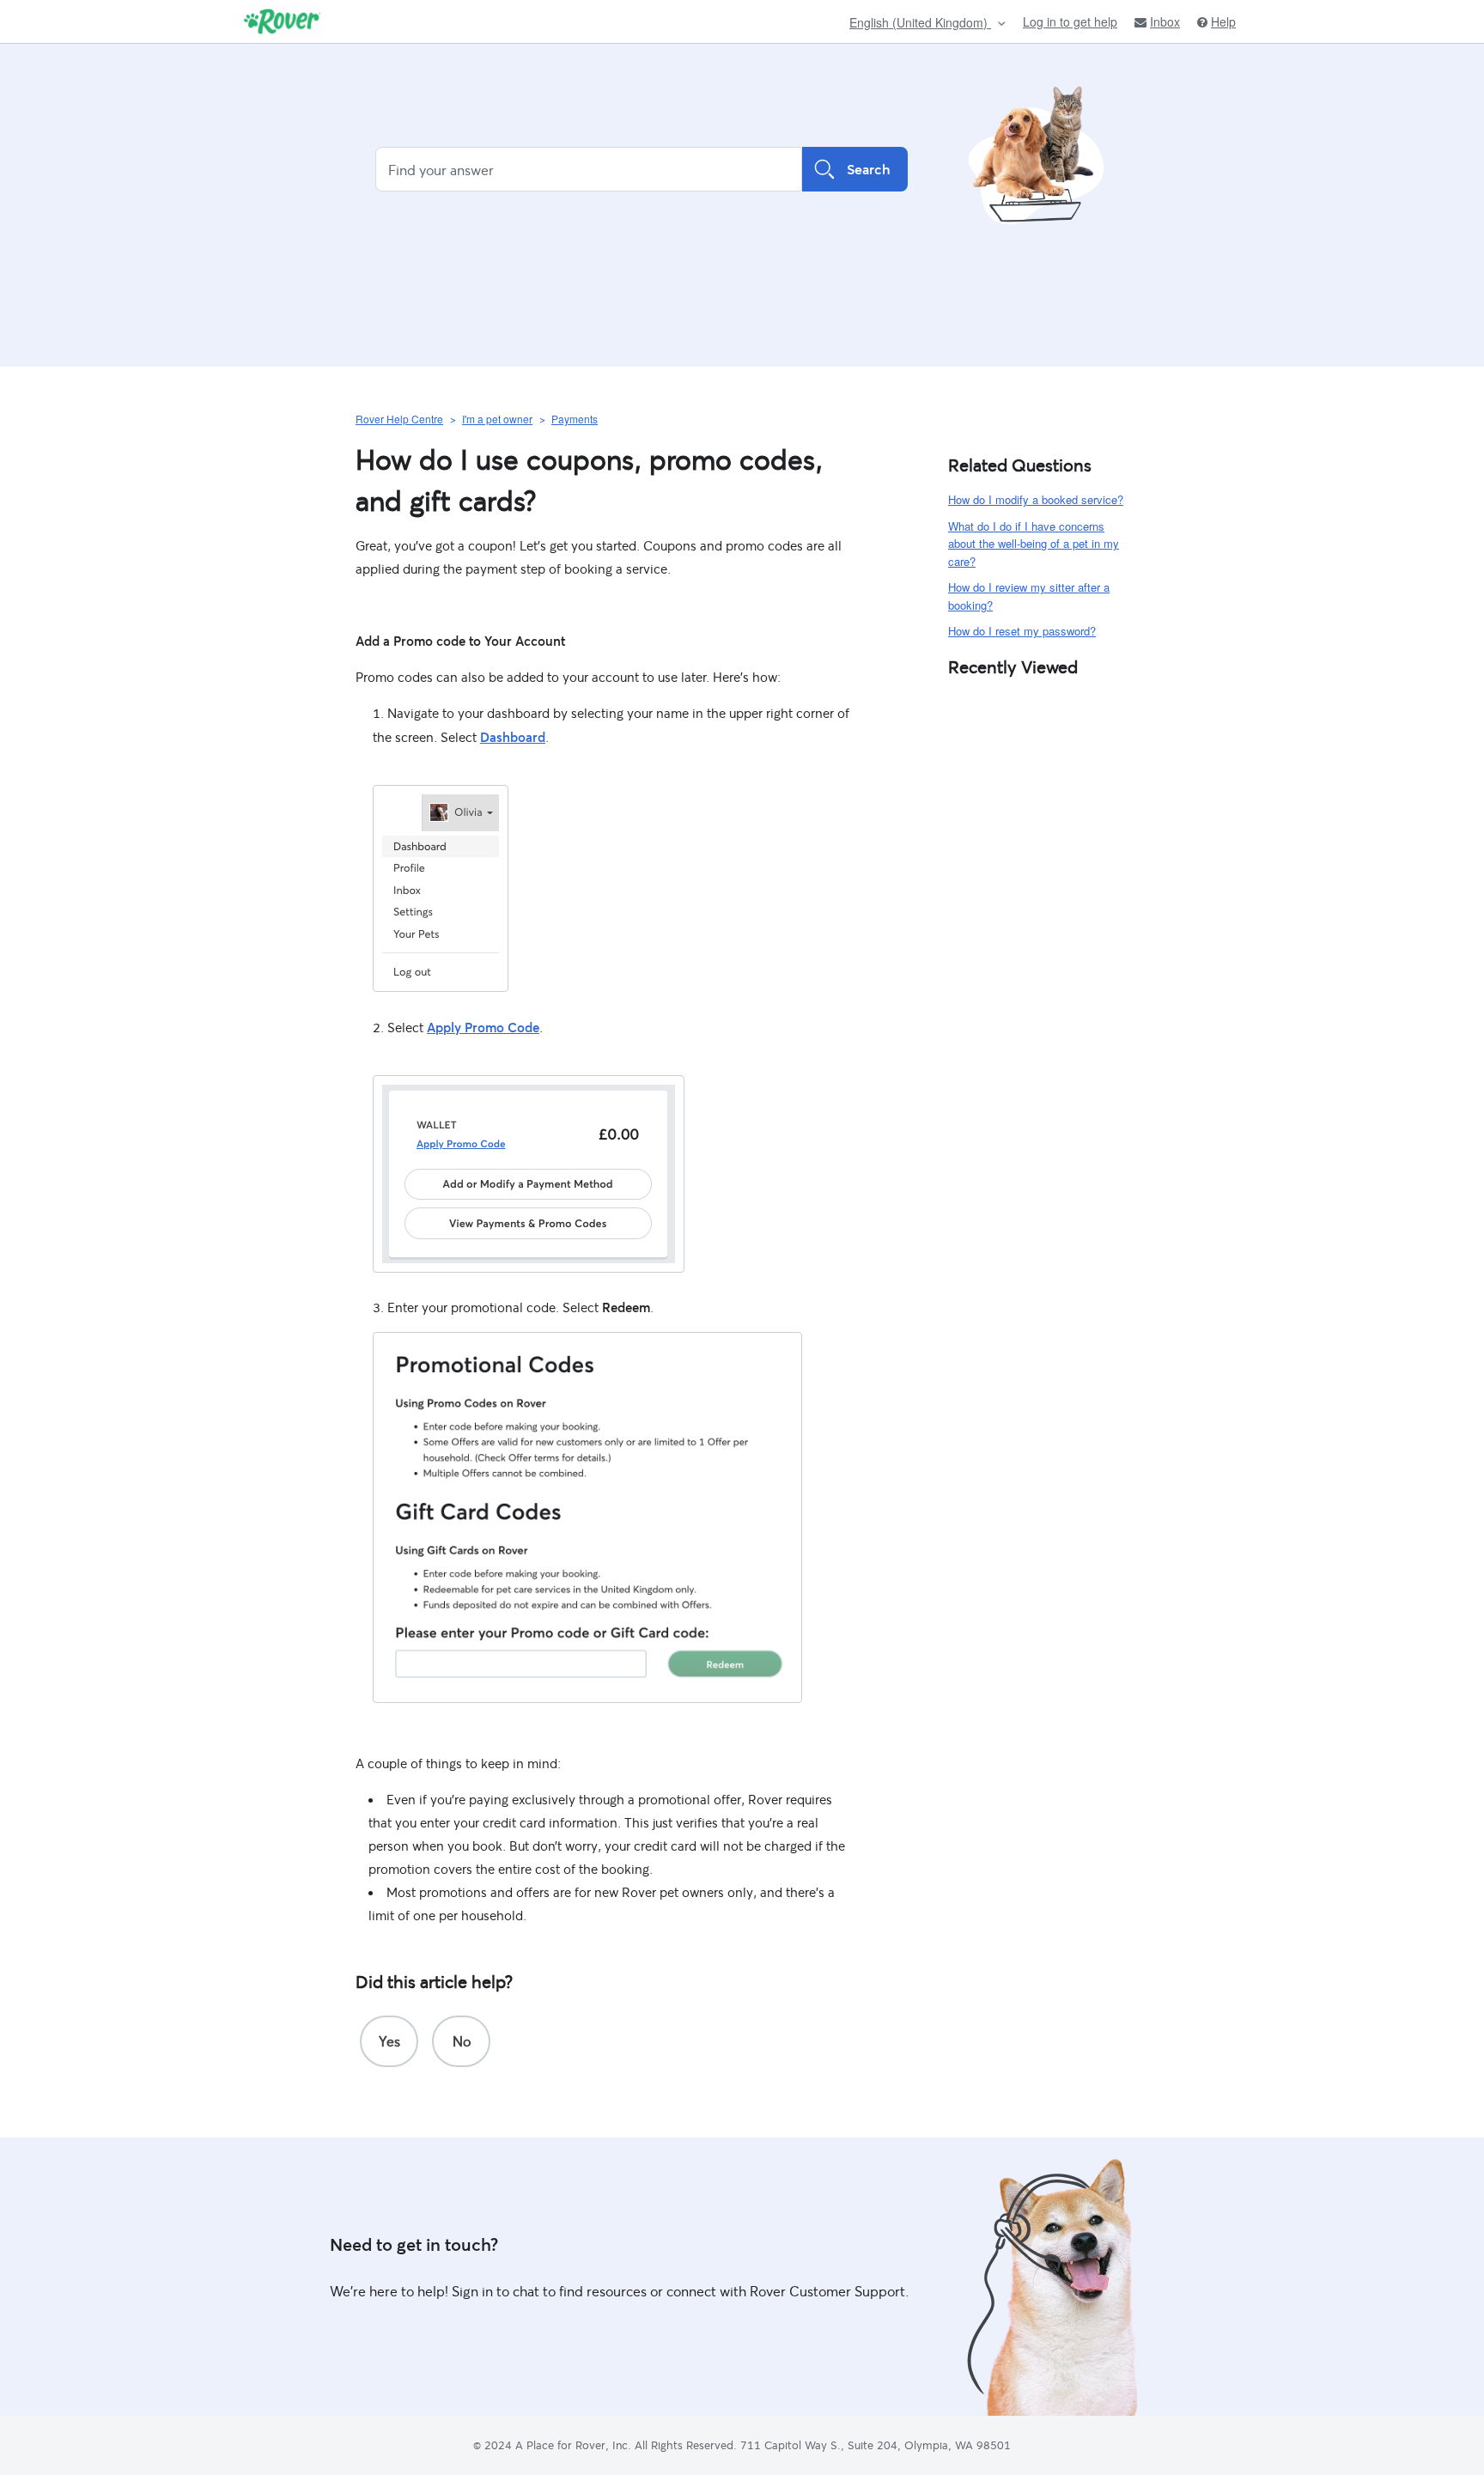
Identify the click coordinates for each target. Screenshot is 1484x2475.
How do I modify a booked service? (1036, 499)
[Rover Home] (282, 21)
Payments (575, 419)
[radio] (389, 2041)
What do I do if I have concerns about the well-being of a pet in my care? (1034, 544)
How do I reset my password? (1022, 631)
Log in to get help (1070, 21)
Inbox (1165, 22)
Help (1223, 22)
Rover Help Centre (399, 419)
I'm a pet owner (497, 419)
